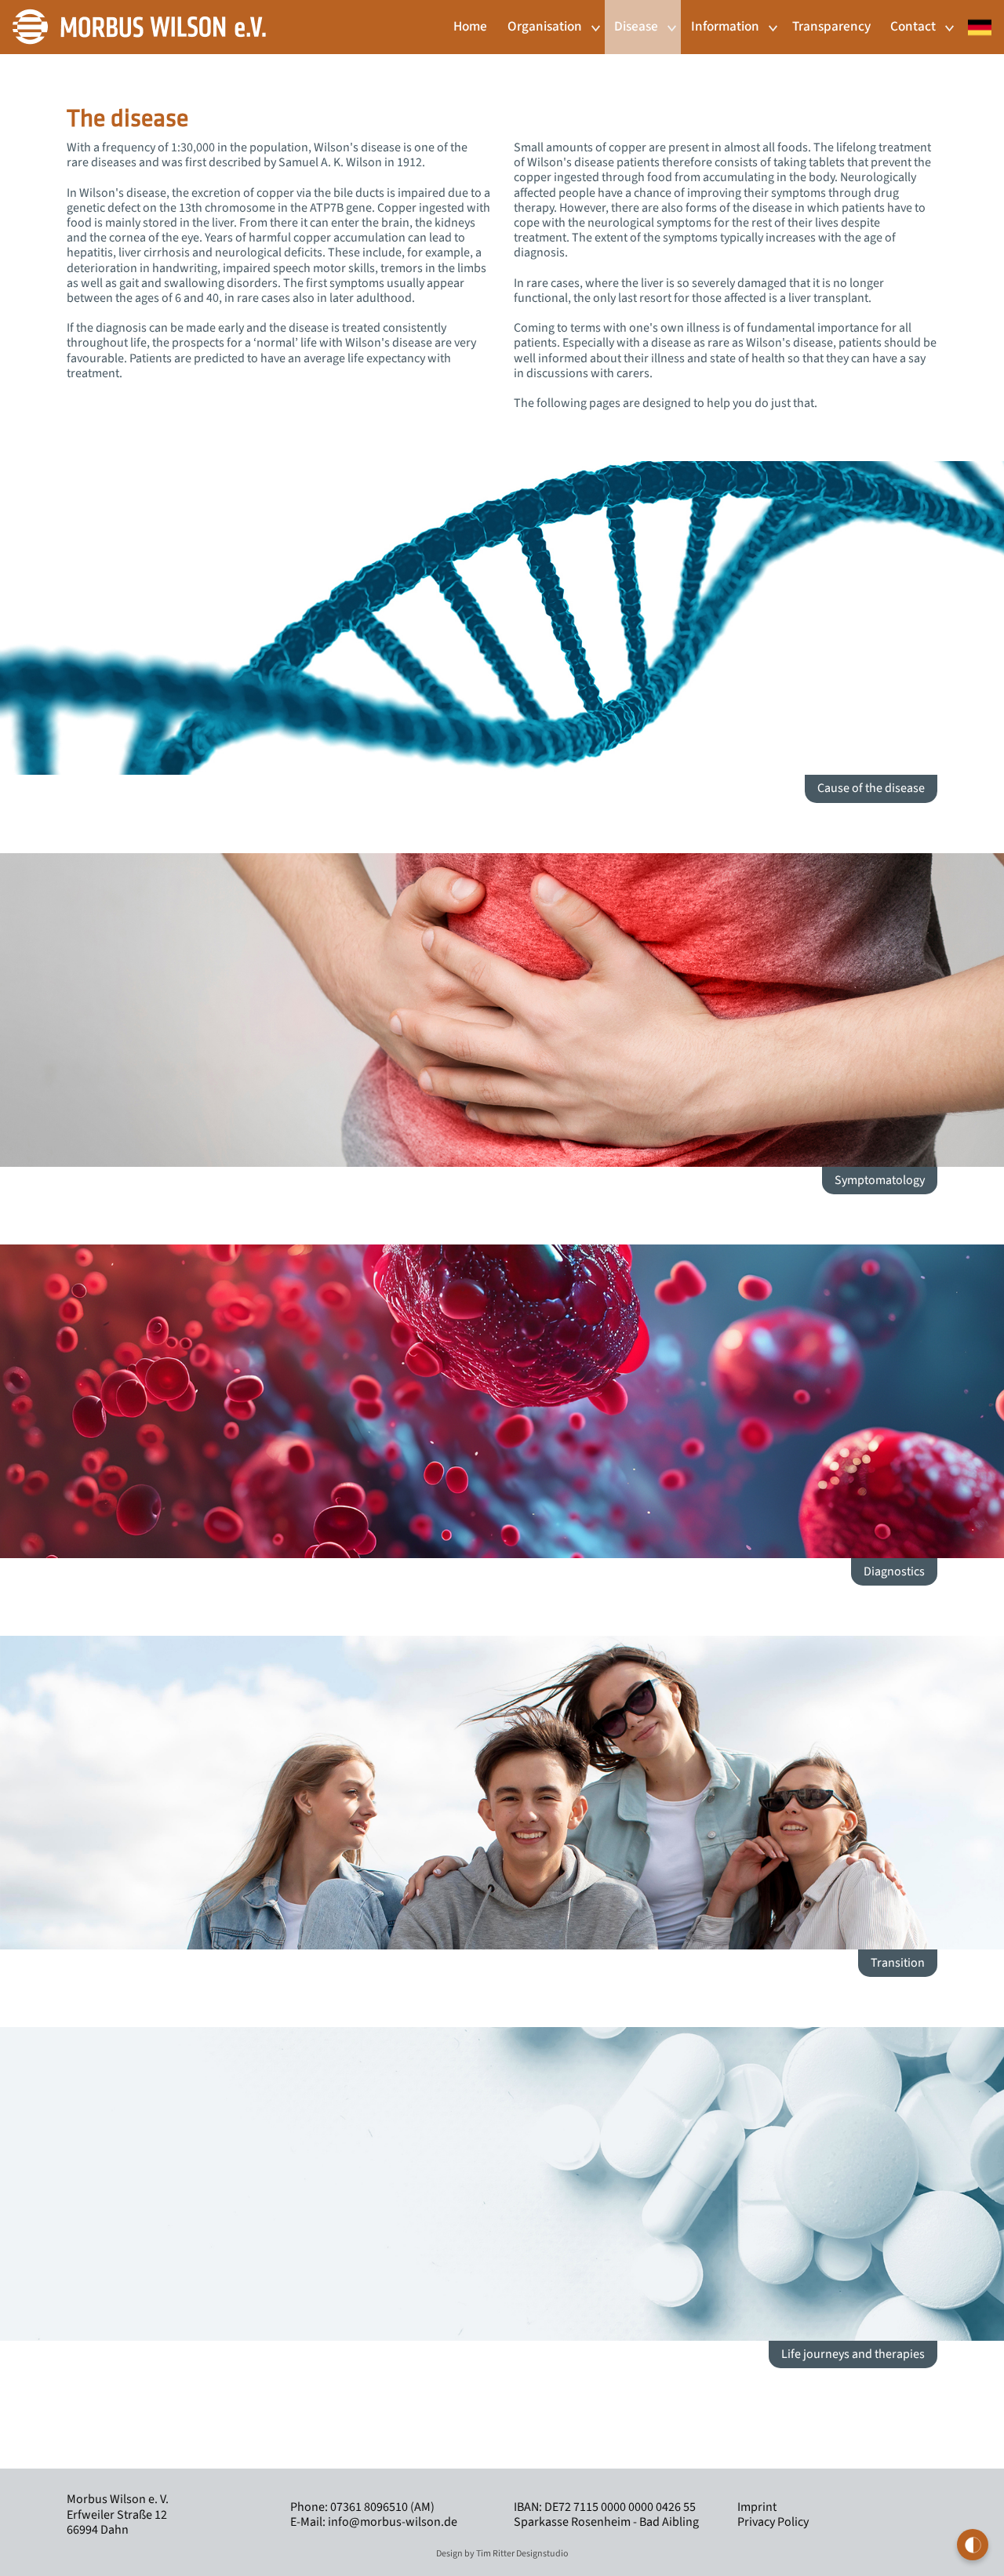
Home (470, 26)
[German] (975, 19)
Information (725, 26)
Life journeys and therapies (853, 2354)
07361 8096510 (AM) (381, 2507)
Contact (913, 26)
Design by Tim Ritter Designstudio (502, 2554)
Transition (898, 1963)
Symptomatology (880, 1180)
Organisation (545, 26)
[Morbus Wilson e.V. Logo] (139, 26)
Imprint (757, 2507)
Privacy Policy (773, 2522)
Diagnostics (894, 1571)
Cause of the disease (871, 788)
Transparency (831, 26)
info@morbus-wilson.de (393, 2522)
